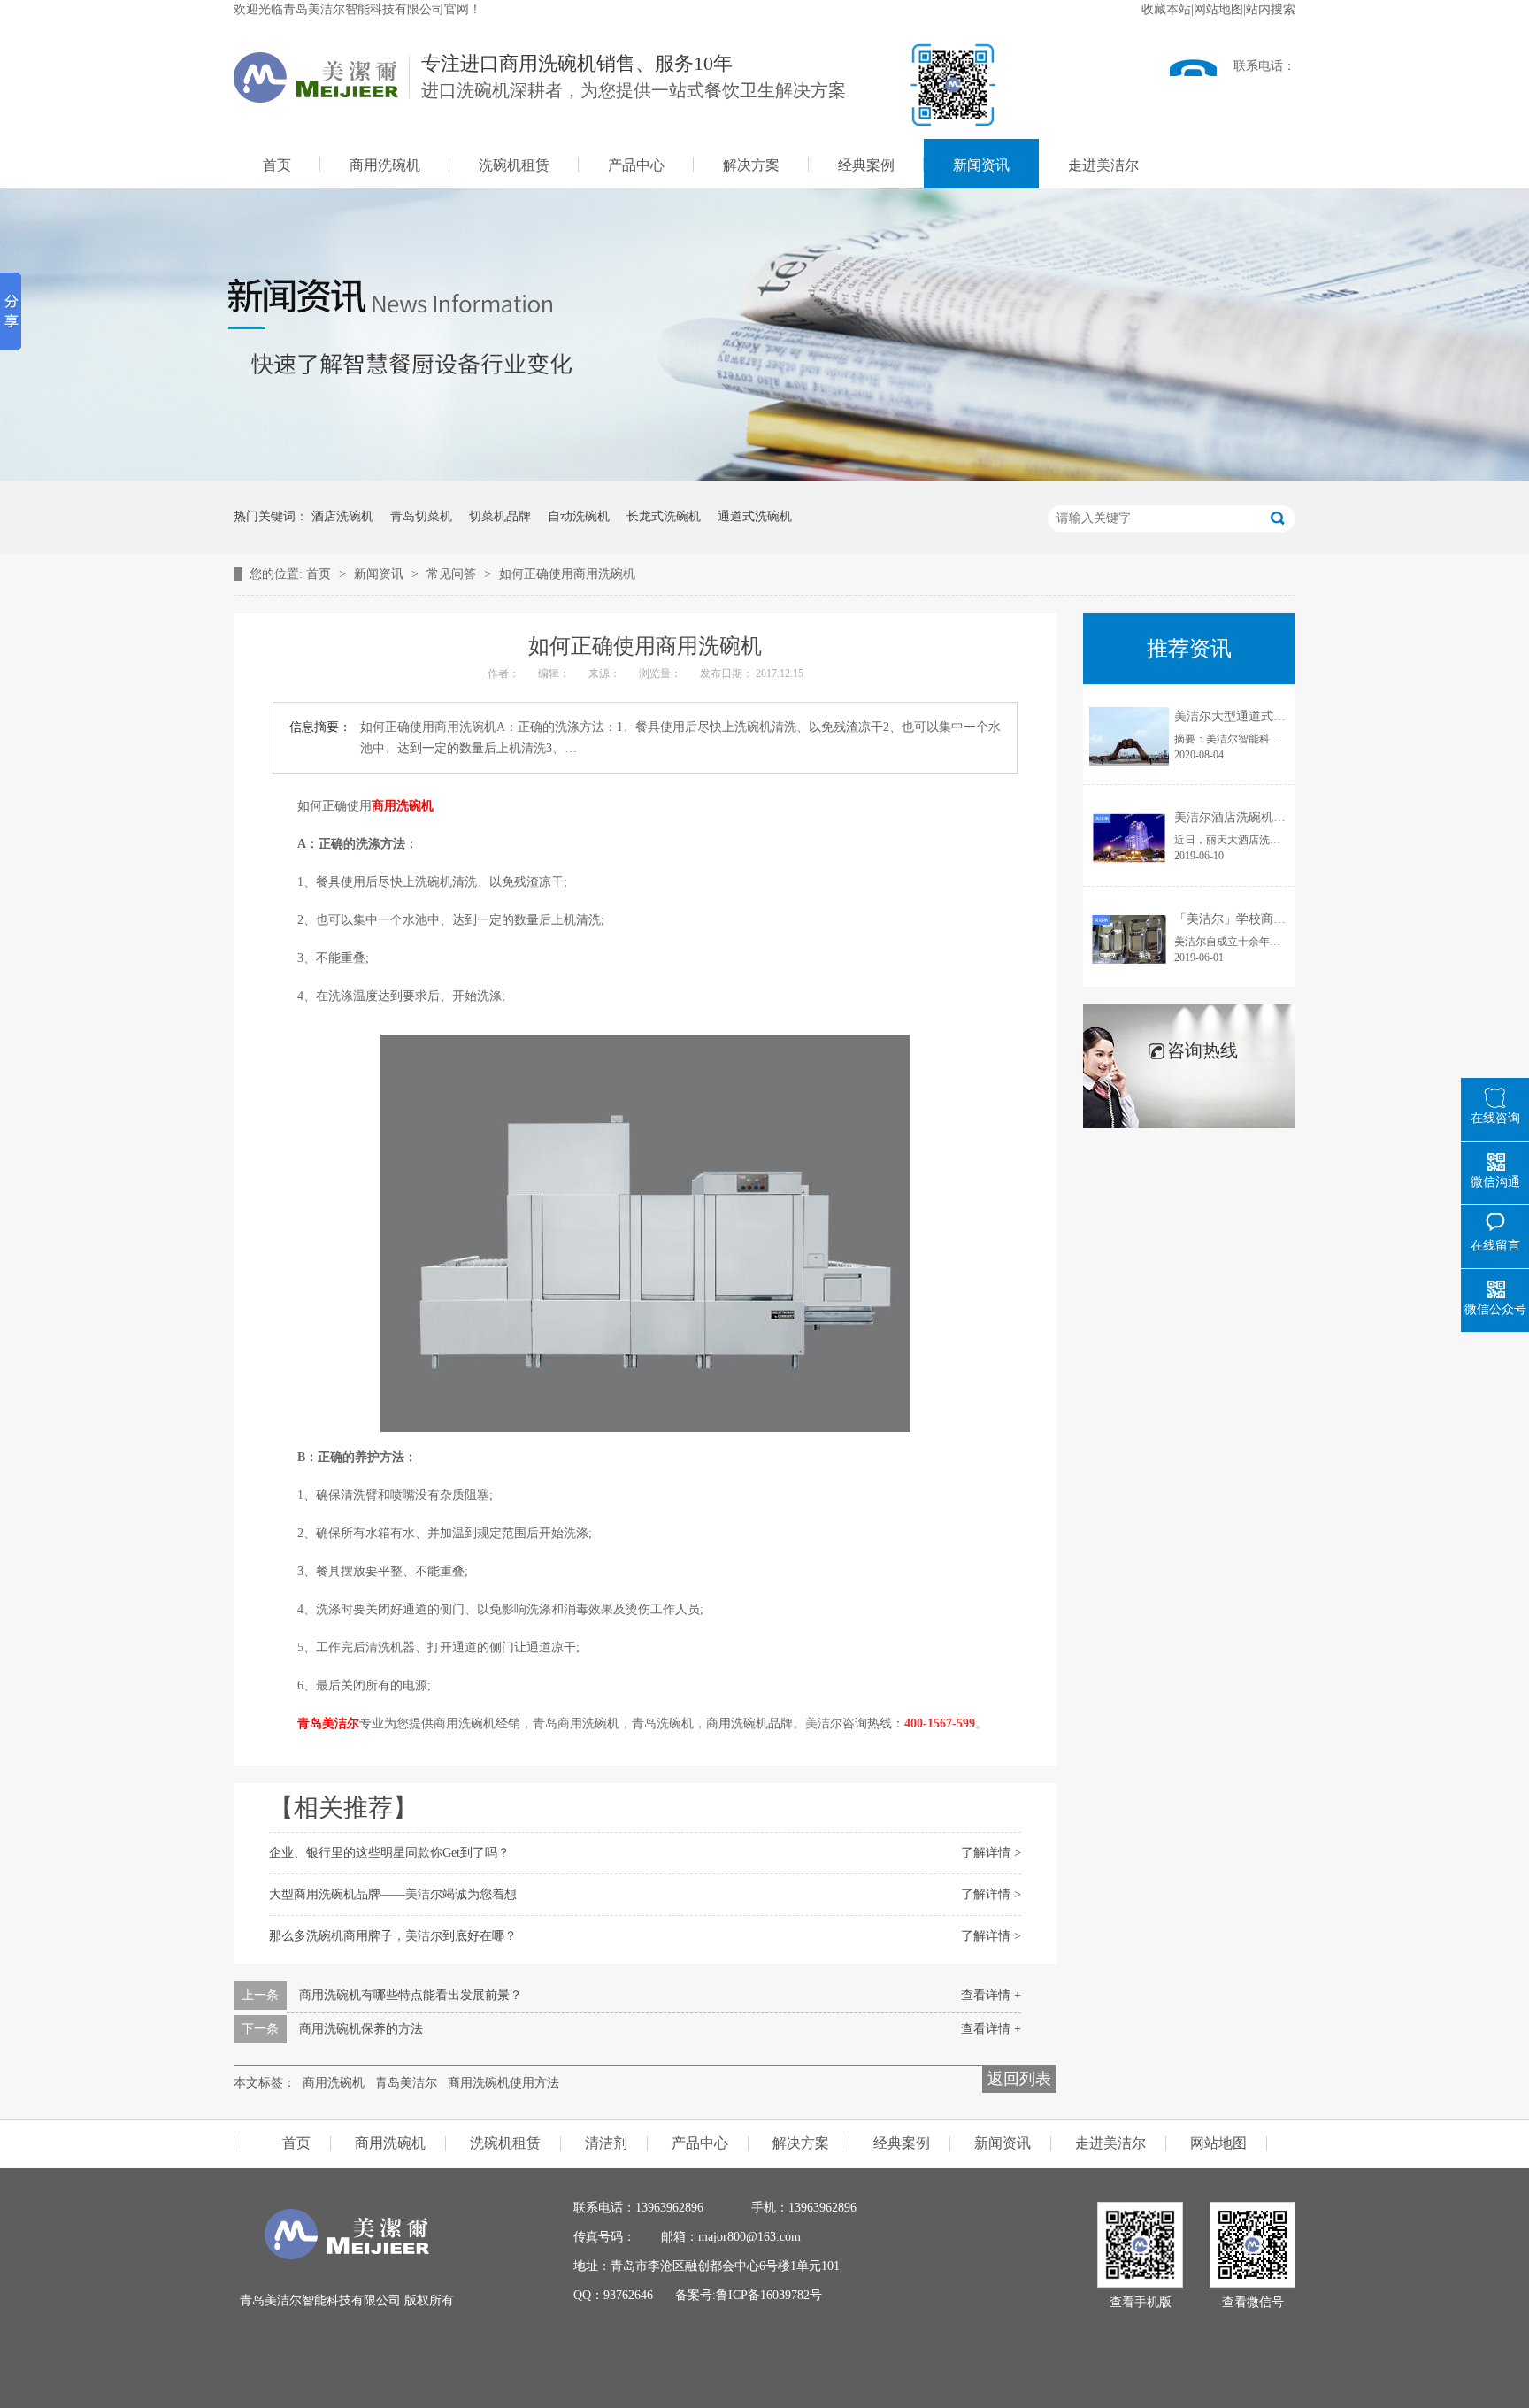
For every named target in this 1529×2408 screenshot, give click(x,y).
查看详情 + (991, 1995)
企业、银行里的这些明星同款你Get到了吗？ (389, 1853)
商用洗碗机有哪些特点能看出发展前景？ (411, 1995)
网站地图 (1218, 9)
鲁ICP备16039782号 (769, 2295)
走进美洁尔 (1103, 165)
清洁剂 (606, 2143)
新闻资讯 (981, 165)
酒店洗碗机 (342, 516)
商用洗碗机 (385, 165)
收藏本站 (1166, 9)
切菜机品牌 (500, 516)
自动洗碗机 (579, 516)
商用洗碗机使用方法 (503, 2083)
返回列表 (1019, 2079)
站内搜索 (1271, 9)
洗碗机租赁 (514, 165)
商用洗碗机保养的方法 (361, 2029)
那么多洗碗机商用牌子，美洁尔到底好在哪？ (393, 1936)
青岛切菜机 (421, 516)
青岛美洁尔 (328, 1723)
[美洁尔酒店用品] (347, 2255)
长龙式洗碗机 (664, 516)
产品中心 (636, 165)
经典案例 (866, 165)
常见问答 (453, 574)
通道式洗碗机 (755, 516)
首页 (277, 165)
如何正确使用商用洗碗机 (567, 574)
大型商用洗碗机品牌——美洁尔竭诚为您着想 (393, 1894)
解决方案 (751, 165)
